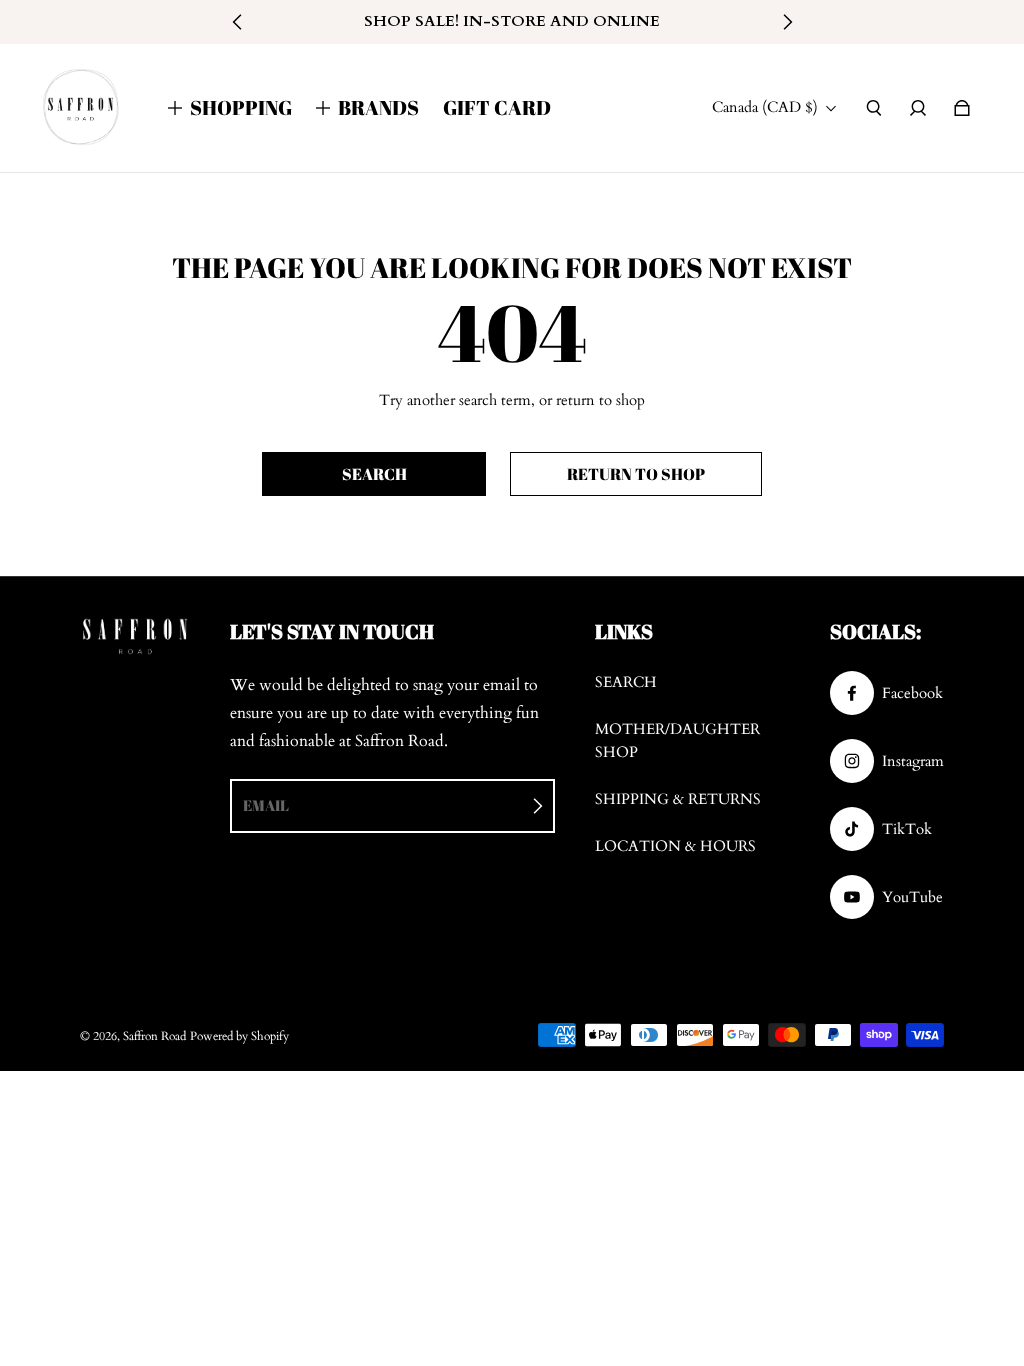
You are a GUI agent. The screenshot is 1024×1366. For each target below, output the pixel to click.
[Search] (874, 108)
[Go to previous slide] (238, 22)
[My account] (918, 108)
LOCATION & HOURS (675, 846)
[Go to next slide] (787, 22)
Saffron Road (154, 1036)
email (266, 805)
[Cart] (962, 108)
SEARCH (626, 682)
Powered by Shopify (239, 1036)
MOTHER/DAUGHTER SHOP (677, 741)
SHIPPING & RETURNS (678, 799)
